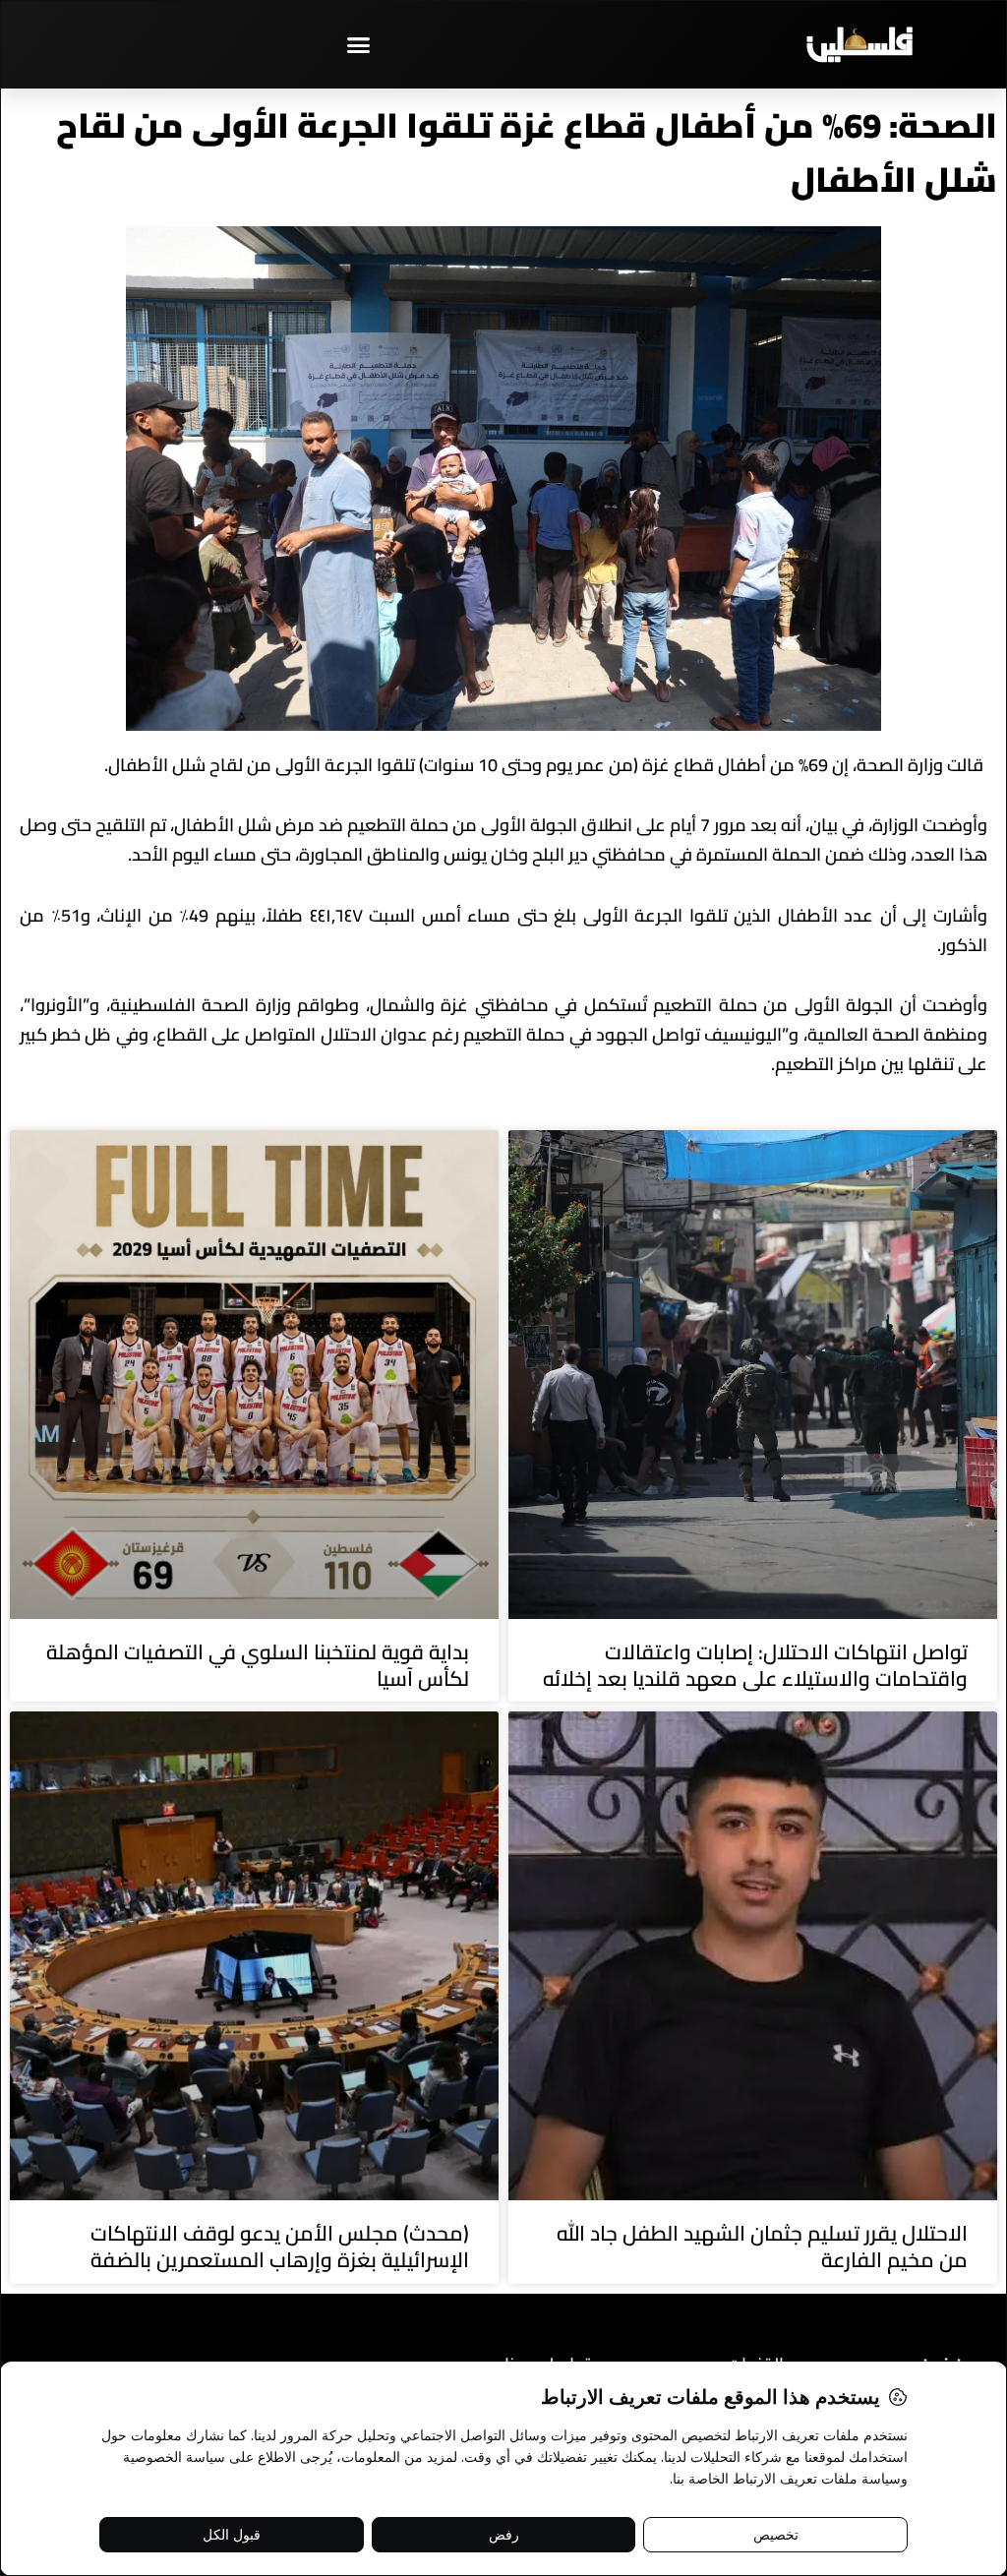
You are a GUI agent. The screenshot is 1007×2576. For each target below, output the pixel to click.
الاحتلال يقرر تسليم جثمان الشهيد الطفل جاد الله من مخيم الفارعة (762, 2247)
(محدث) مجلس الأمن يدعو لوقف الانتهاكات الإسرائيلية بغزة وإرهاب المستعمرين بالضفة (280, 2247)
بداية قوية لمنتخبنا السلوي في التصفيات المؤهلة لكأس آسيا (258, 1665)
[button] (359, 44)
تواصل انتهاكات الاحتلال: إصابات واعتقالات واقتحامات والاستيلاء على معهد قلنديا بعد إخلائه (755, 1665)
